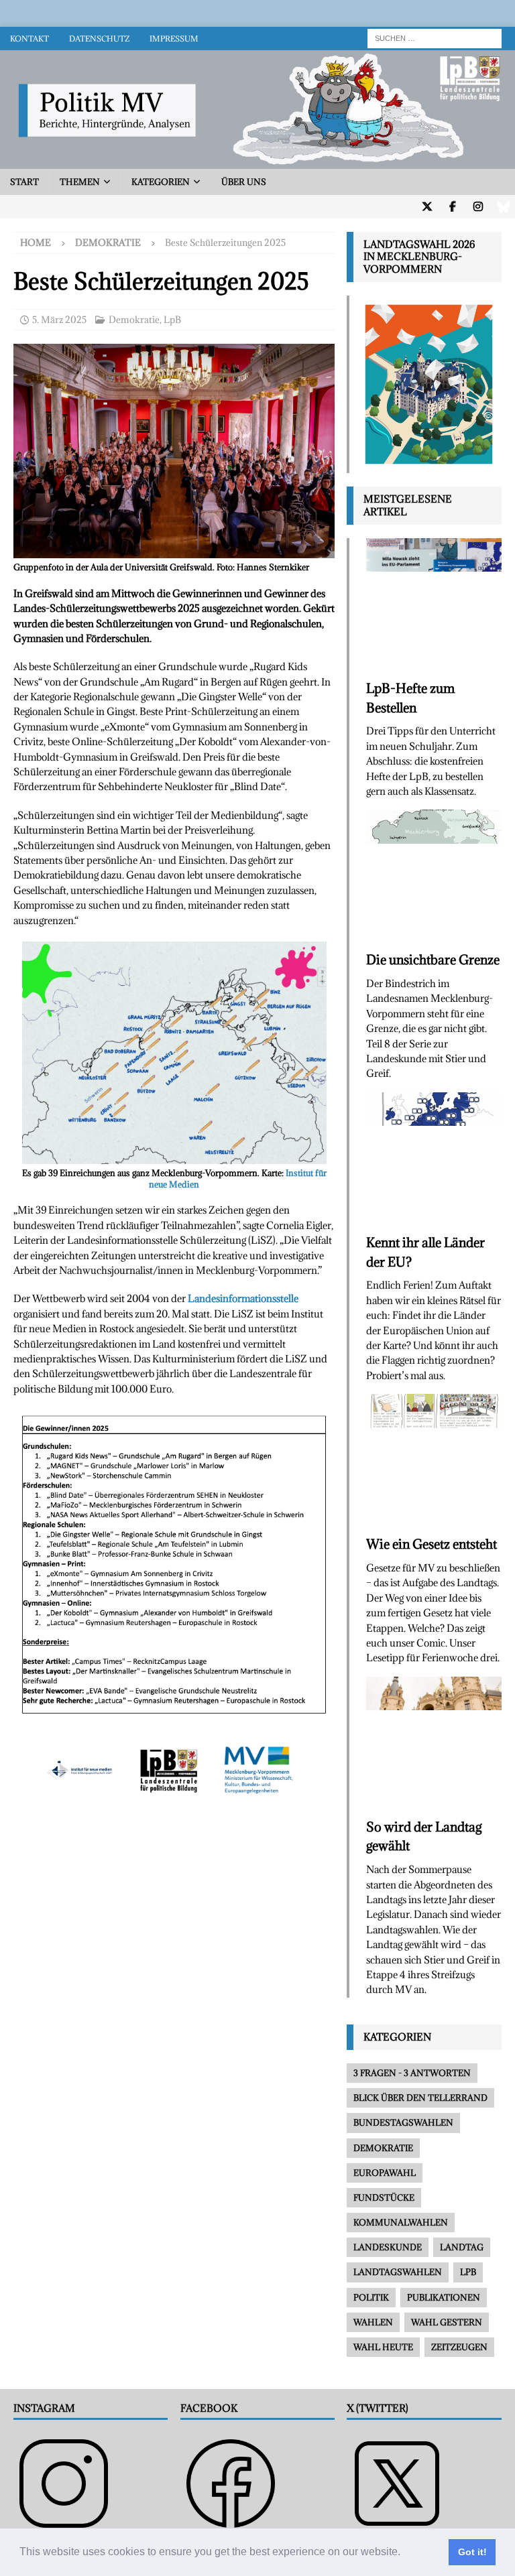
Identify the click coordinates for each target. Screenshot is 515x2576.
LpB (172, 320)
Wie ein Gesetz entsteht (432, 1544)
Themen (80, 182)
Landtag (462, 2247)
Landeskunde (388, 2247)
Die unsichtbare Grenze (433, 960)
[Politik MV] (257, 161)
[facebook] (452, 207)
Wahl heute (383, 2347)
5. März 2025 (59, 320)
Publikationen (444, 2297)
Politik (371, 2297)
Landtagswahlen (398, 2272)
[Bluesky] (503, 207)
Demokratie (134, 320)
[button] (405, 2553)
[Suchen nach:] (435, 37)
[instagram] (478, 207)
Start (24, 182)
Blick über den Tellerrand (420, 2098)
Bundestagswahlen (403, 2122)
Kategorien (161, 182)
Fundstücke (384, 2197)
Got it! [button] (472, 2552)
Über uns (244, 182)
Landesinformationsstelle (243, 1298)
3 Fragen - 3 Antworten (412, 2073)
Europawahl (385, 2173)
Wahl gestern (447, 2322)
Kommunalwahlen (401, 2222)
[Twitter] (427, 207)
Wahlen (373, 2322)
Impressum (174, 39)
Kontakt (30, 39)
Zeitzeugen (459, 2347)
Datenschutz (99, 39)
